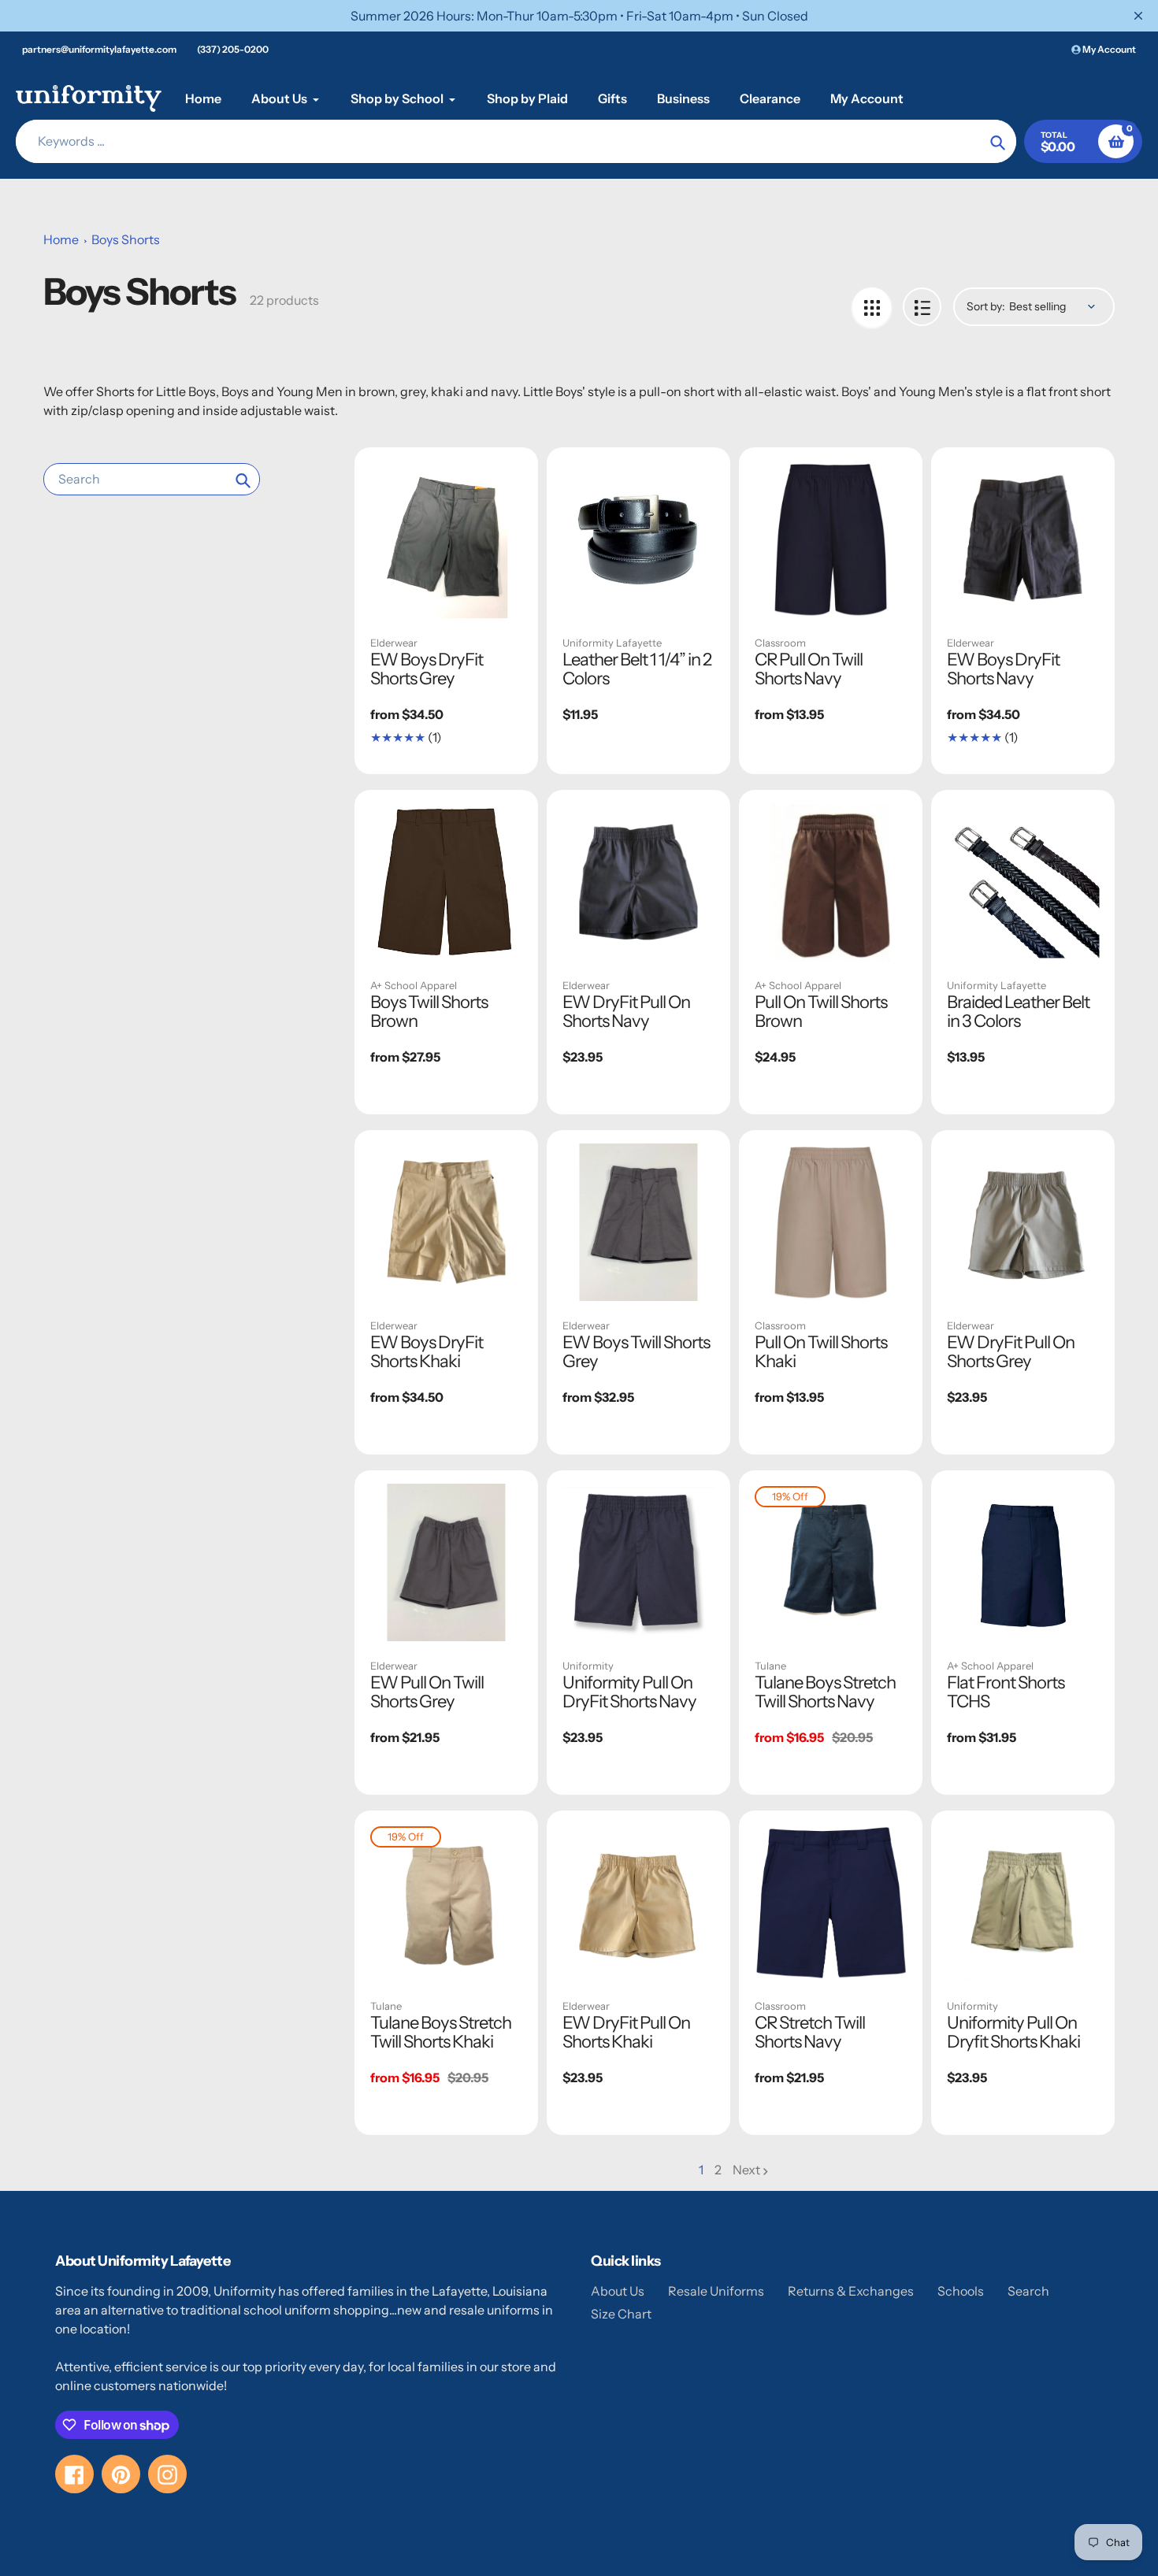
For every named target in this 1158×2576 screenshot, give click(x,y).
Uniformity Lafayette (612, 643)
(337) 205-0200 (233, 49)
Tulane (770, 1666)
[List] (922, 307)
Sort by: (986, 306)
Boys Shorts (126, 239)
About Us (618, 2291)
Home (61, 239)
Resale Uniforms (716, 2291)
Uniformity (588, 1666)
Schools (961, 2291)
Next (746, 2170)
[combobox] (152, 479)
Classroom (780, 643)
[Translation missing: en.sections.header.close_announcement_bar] (1138, 16)
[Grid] (872, 307)
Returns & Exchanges (851, 2291)
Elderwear (394, 643)
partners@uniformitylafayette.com (99, 49)
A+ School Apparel (414, 985)
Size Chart (621, 2314)
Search (1028, 2291)
